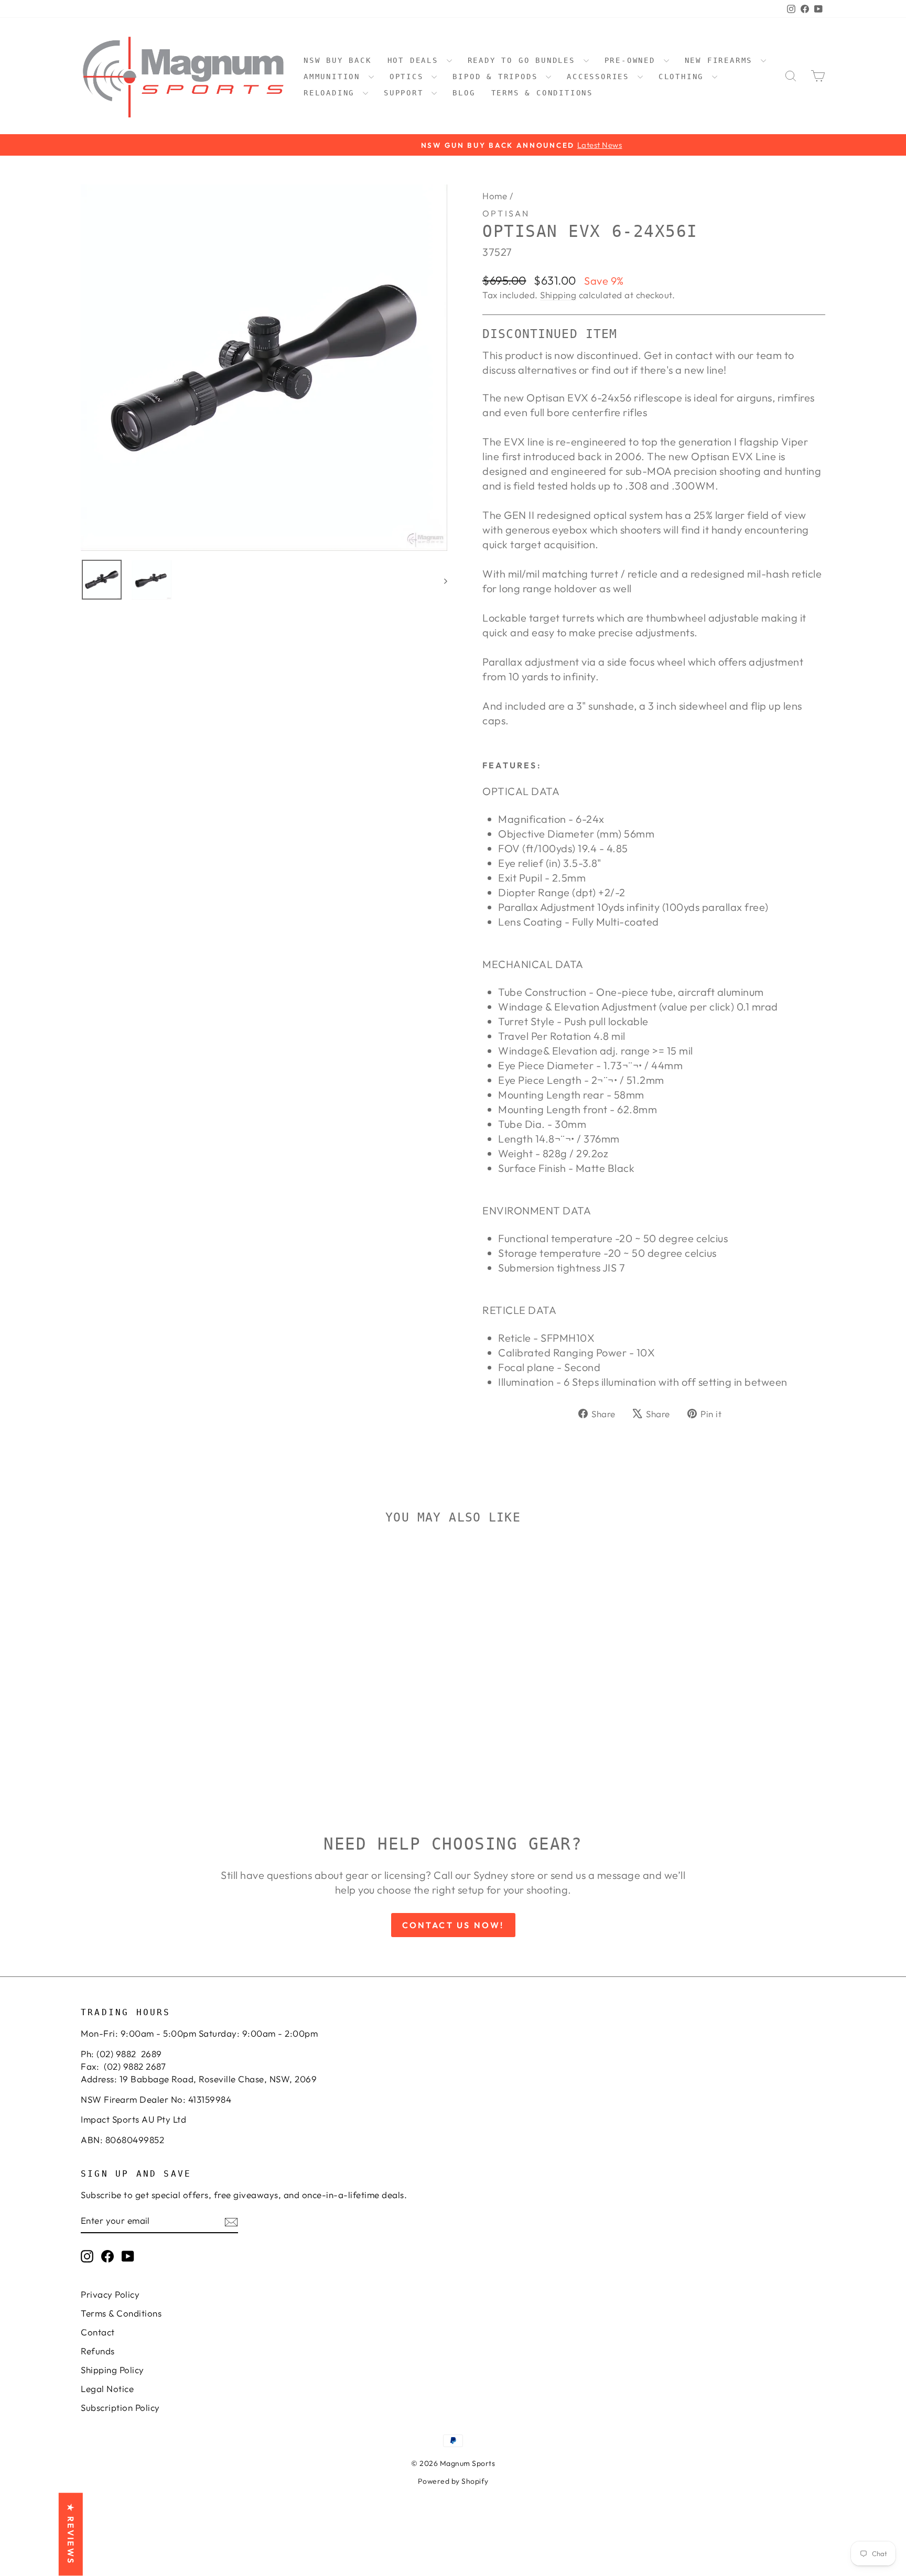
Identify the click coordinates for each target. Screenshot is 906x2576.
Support (406, 93)
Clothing (684, 77)
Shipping (558, 295)
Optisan (506, 213)
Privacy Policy (110, 2294)
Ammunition (335, 77)
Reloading (332, 93)
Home (495, 196)
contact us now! (453, 1925)
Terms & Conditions (542, 93)
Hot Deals (416, 60)
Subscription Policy (120, 2407)
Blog (464, 93)
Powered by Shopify (453, 2481)
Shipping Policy (112, 2370)
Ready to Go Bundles (524, 60)
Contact (98, 2332)
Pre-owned (633, 60)
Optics (409, 77)
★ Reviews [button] (71, 2535)
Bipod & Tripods (498, 77)
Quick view (169, 1714)
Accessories (601, 77)
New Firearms (721, 60)
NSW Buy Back (338, 60)
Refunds (98, 2351)
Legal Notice (107, 2389)
